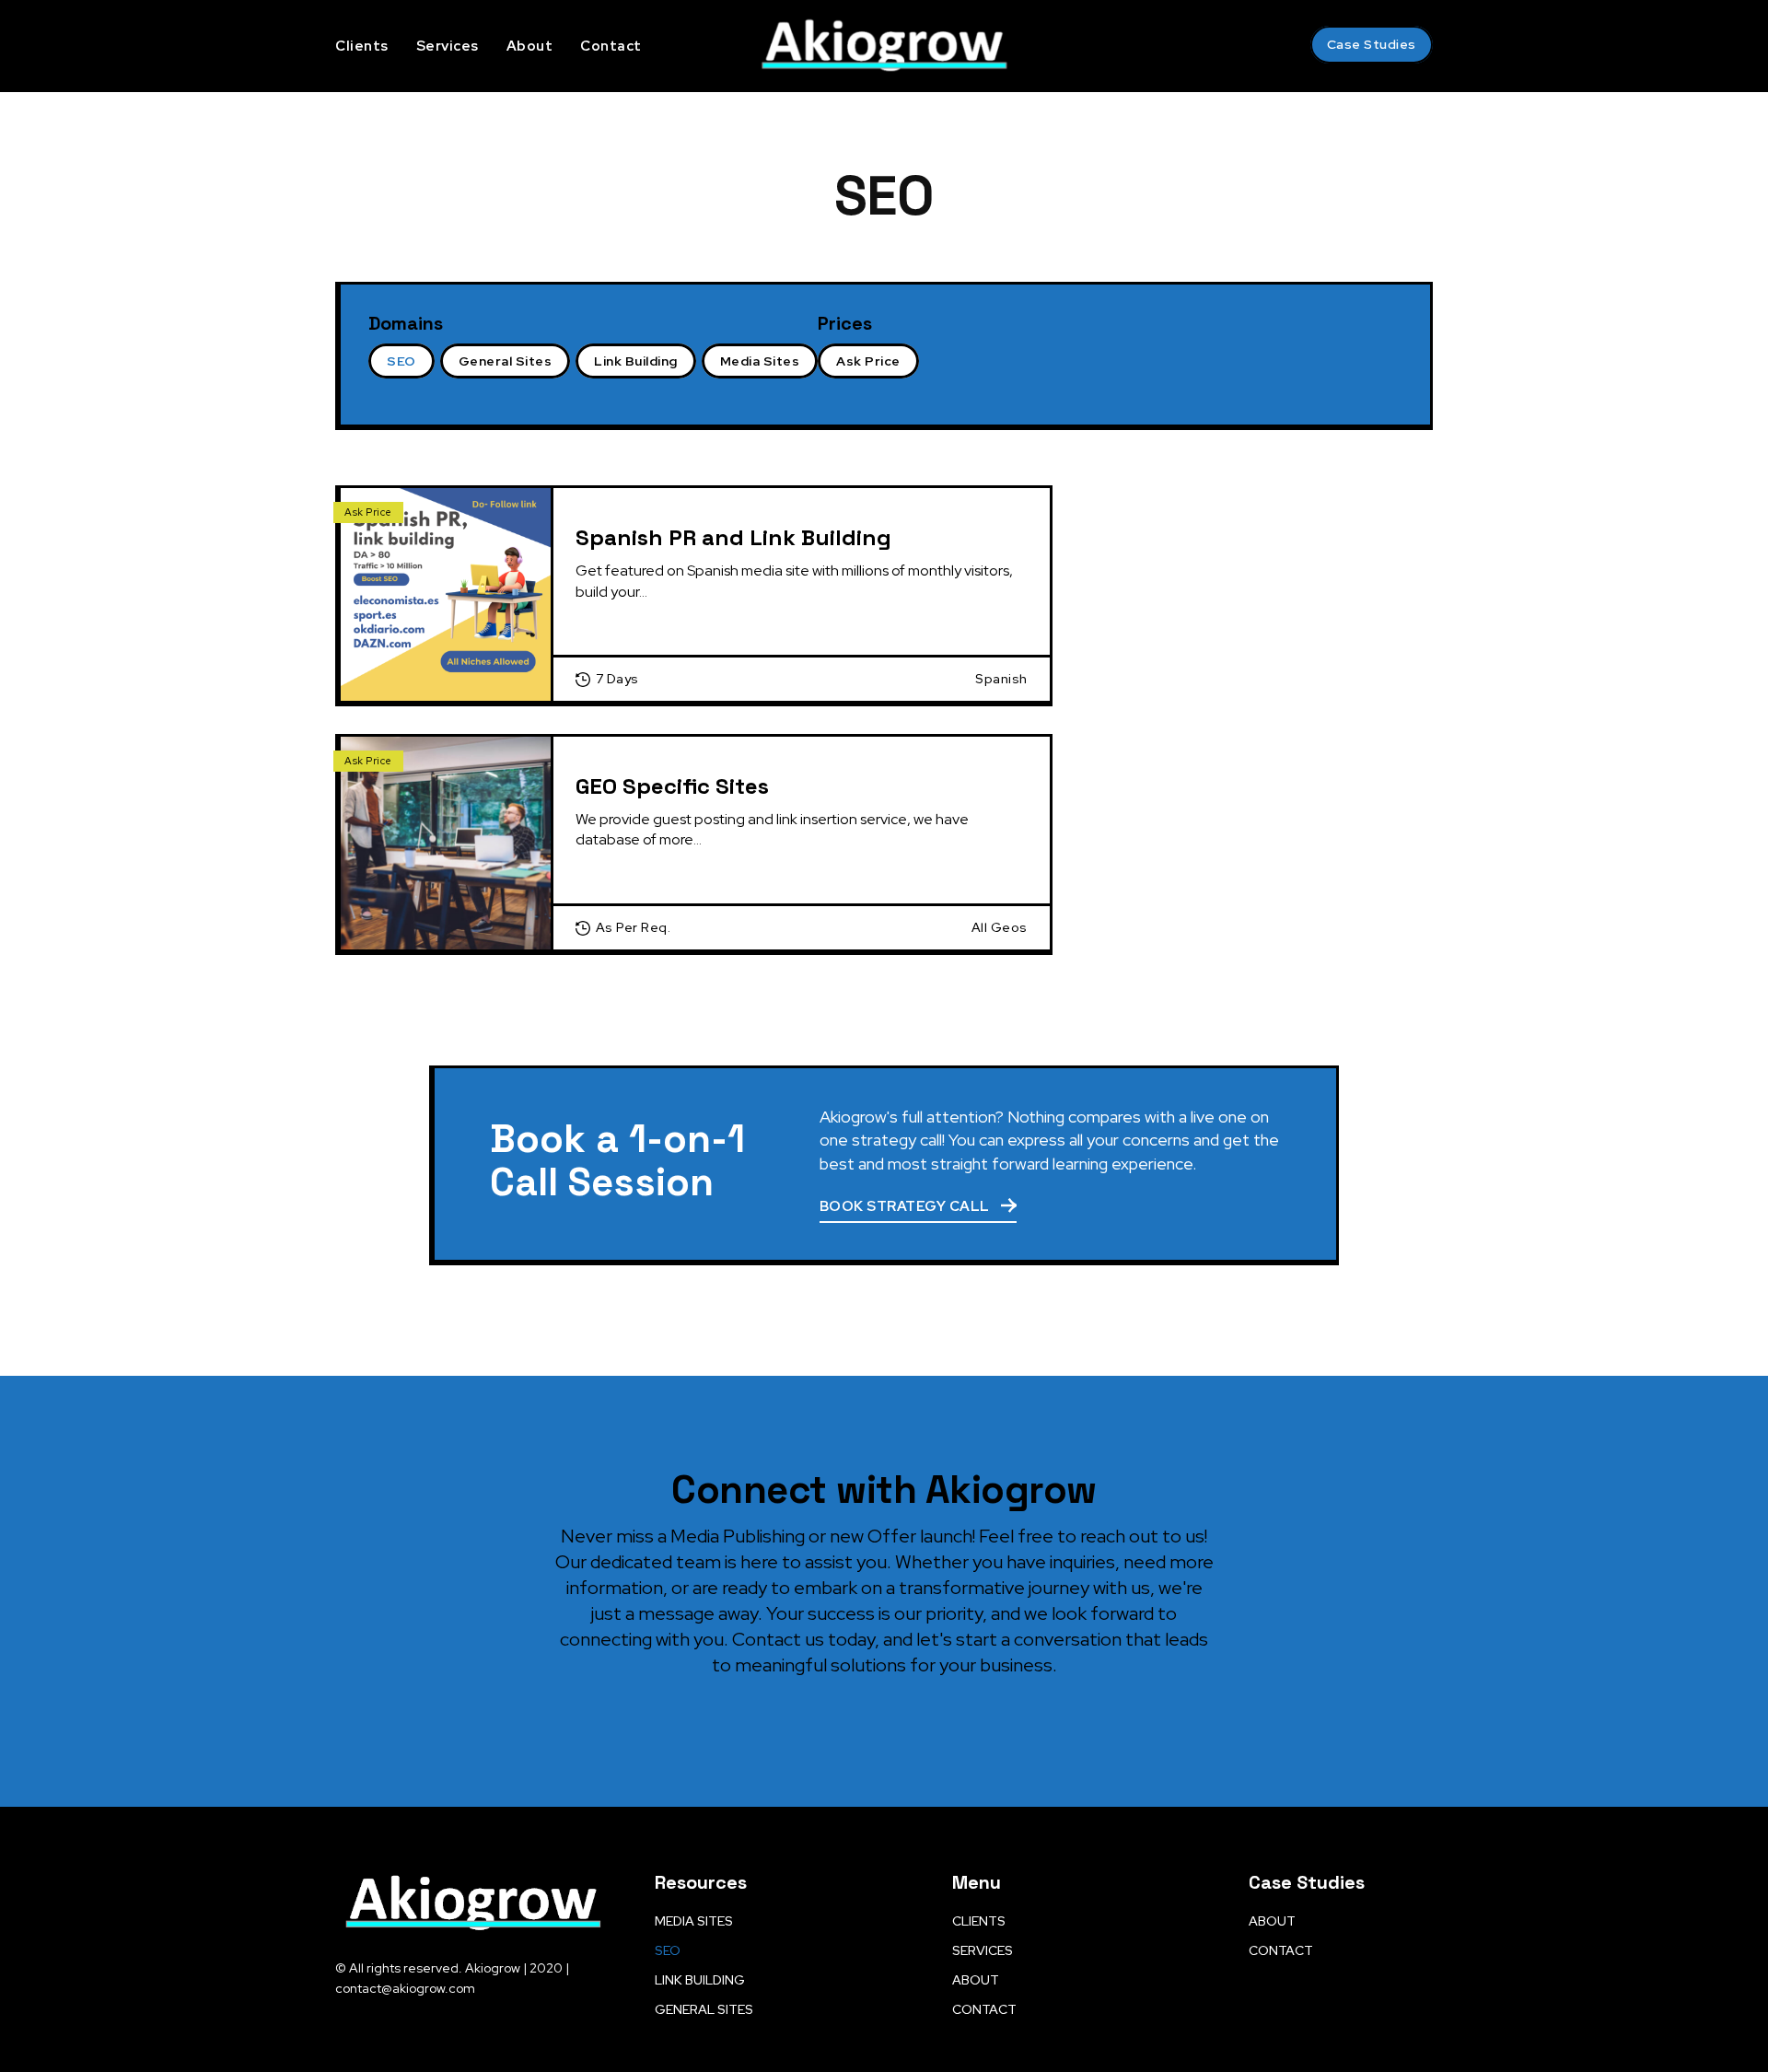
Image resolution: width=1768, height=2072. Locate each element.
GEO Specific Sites (672, 786)
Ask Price (368, 512)
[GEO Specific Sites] (447, 843)
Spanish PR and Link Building (733, 537)
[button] (1277, 45)
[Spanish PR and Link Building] (447, 594)
